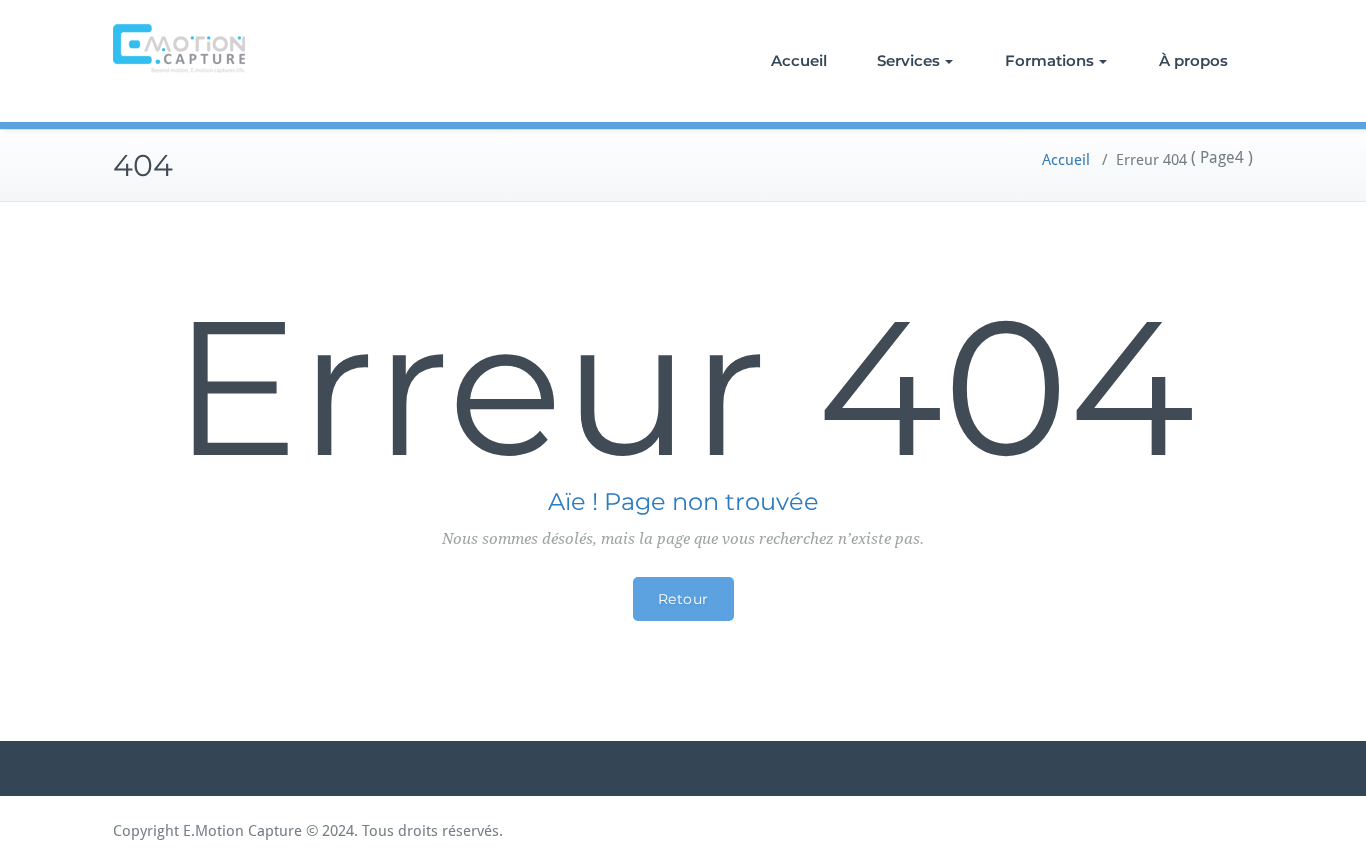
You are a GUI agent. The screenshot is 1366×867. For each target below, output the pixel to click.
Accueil (799, 60)
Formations (1049, 60)
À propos (1193, 60)
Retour (683, 599)
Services (908, 60)
